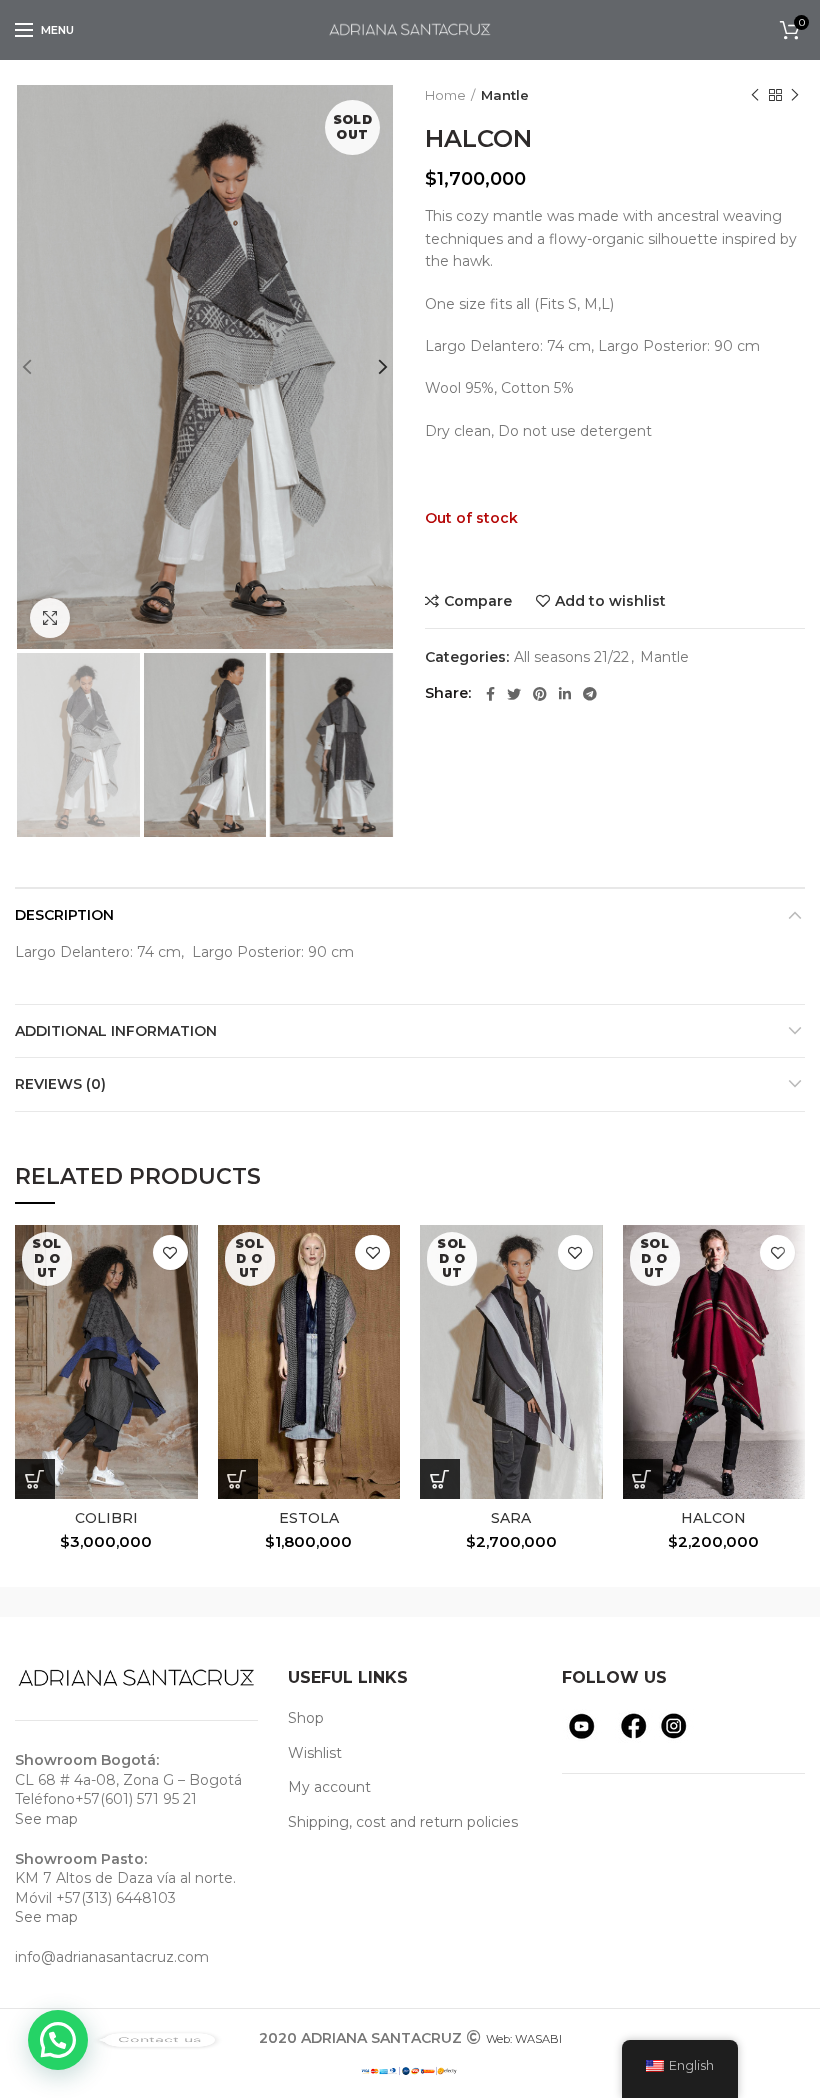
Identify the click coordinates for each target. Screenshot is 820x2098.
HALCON (713, 1518)
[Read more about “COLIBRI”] (35, 1479)
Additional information (116, 1031)
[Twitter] (514, 694)
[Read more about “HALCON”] (643, 1479)
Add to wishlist (610, 601)
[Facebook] (490, 694)
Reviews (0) (60, 1084)
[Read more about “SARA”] (440, 1479)
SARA (511, 1518)
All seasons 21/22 (571, 657)
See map (46, 1819)
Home (445, 95)
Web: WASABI (524, 2039)
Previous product (755, 95)
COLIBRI (106, 1518)
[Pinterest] (540, 694)
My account (329, 1787)
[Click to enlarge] (50, 618)
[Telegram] (590, 694)
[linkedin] (565, 694)
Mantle (505, 95)
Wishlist (315, 1753)
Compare (478, 601)
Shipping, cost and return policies (403, 1822)
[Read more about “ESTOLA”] (238, 1479)
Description (64, 915)
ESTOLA (309, 1518)
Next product (795, 95)
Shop (306, 1718)
